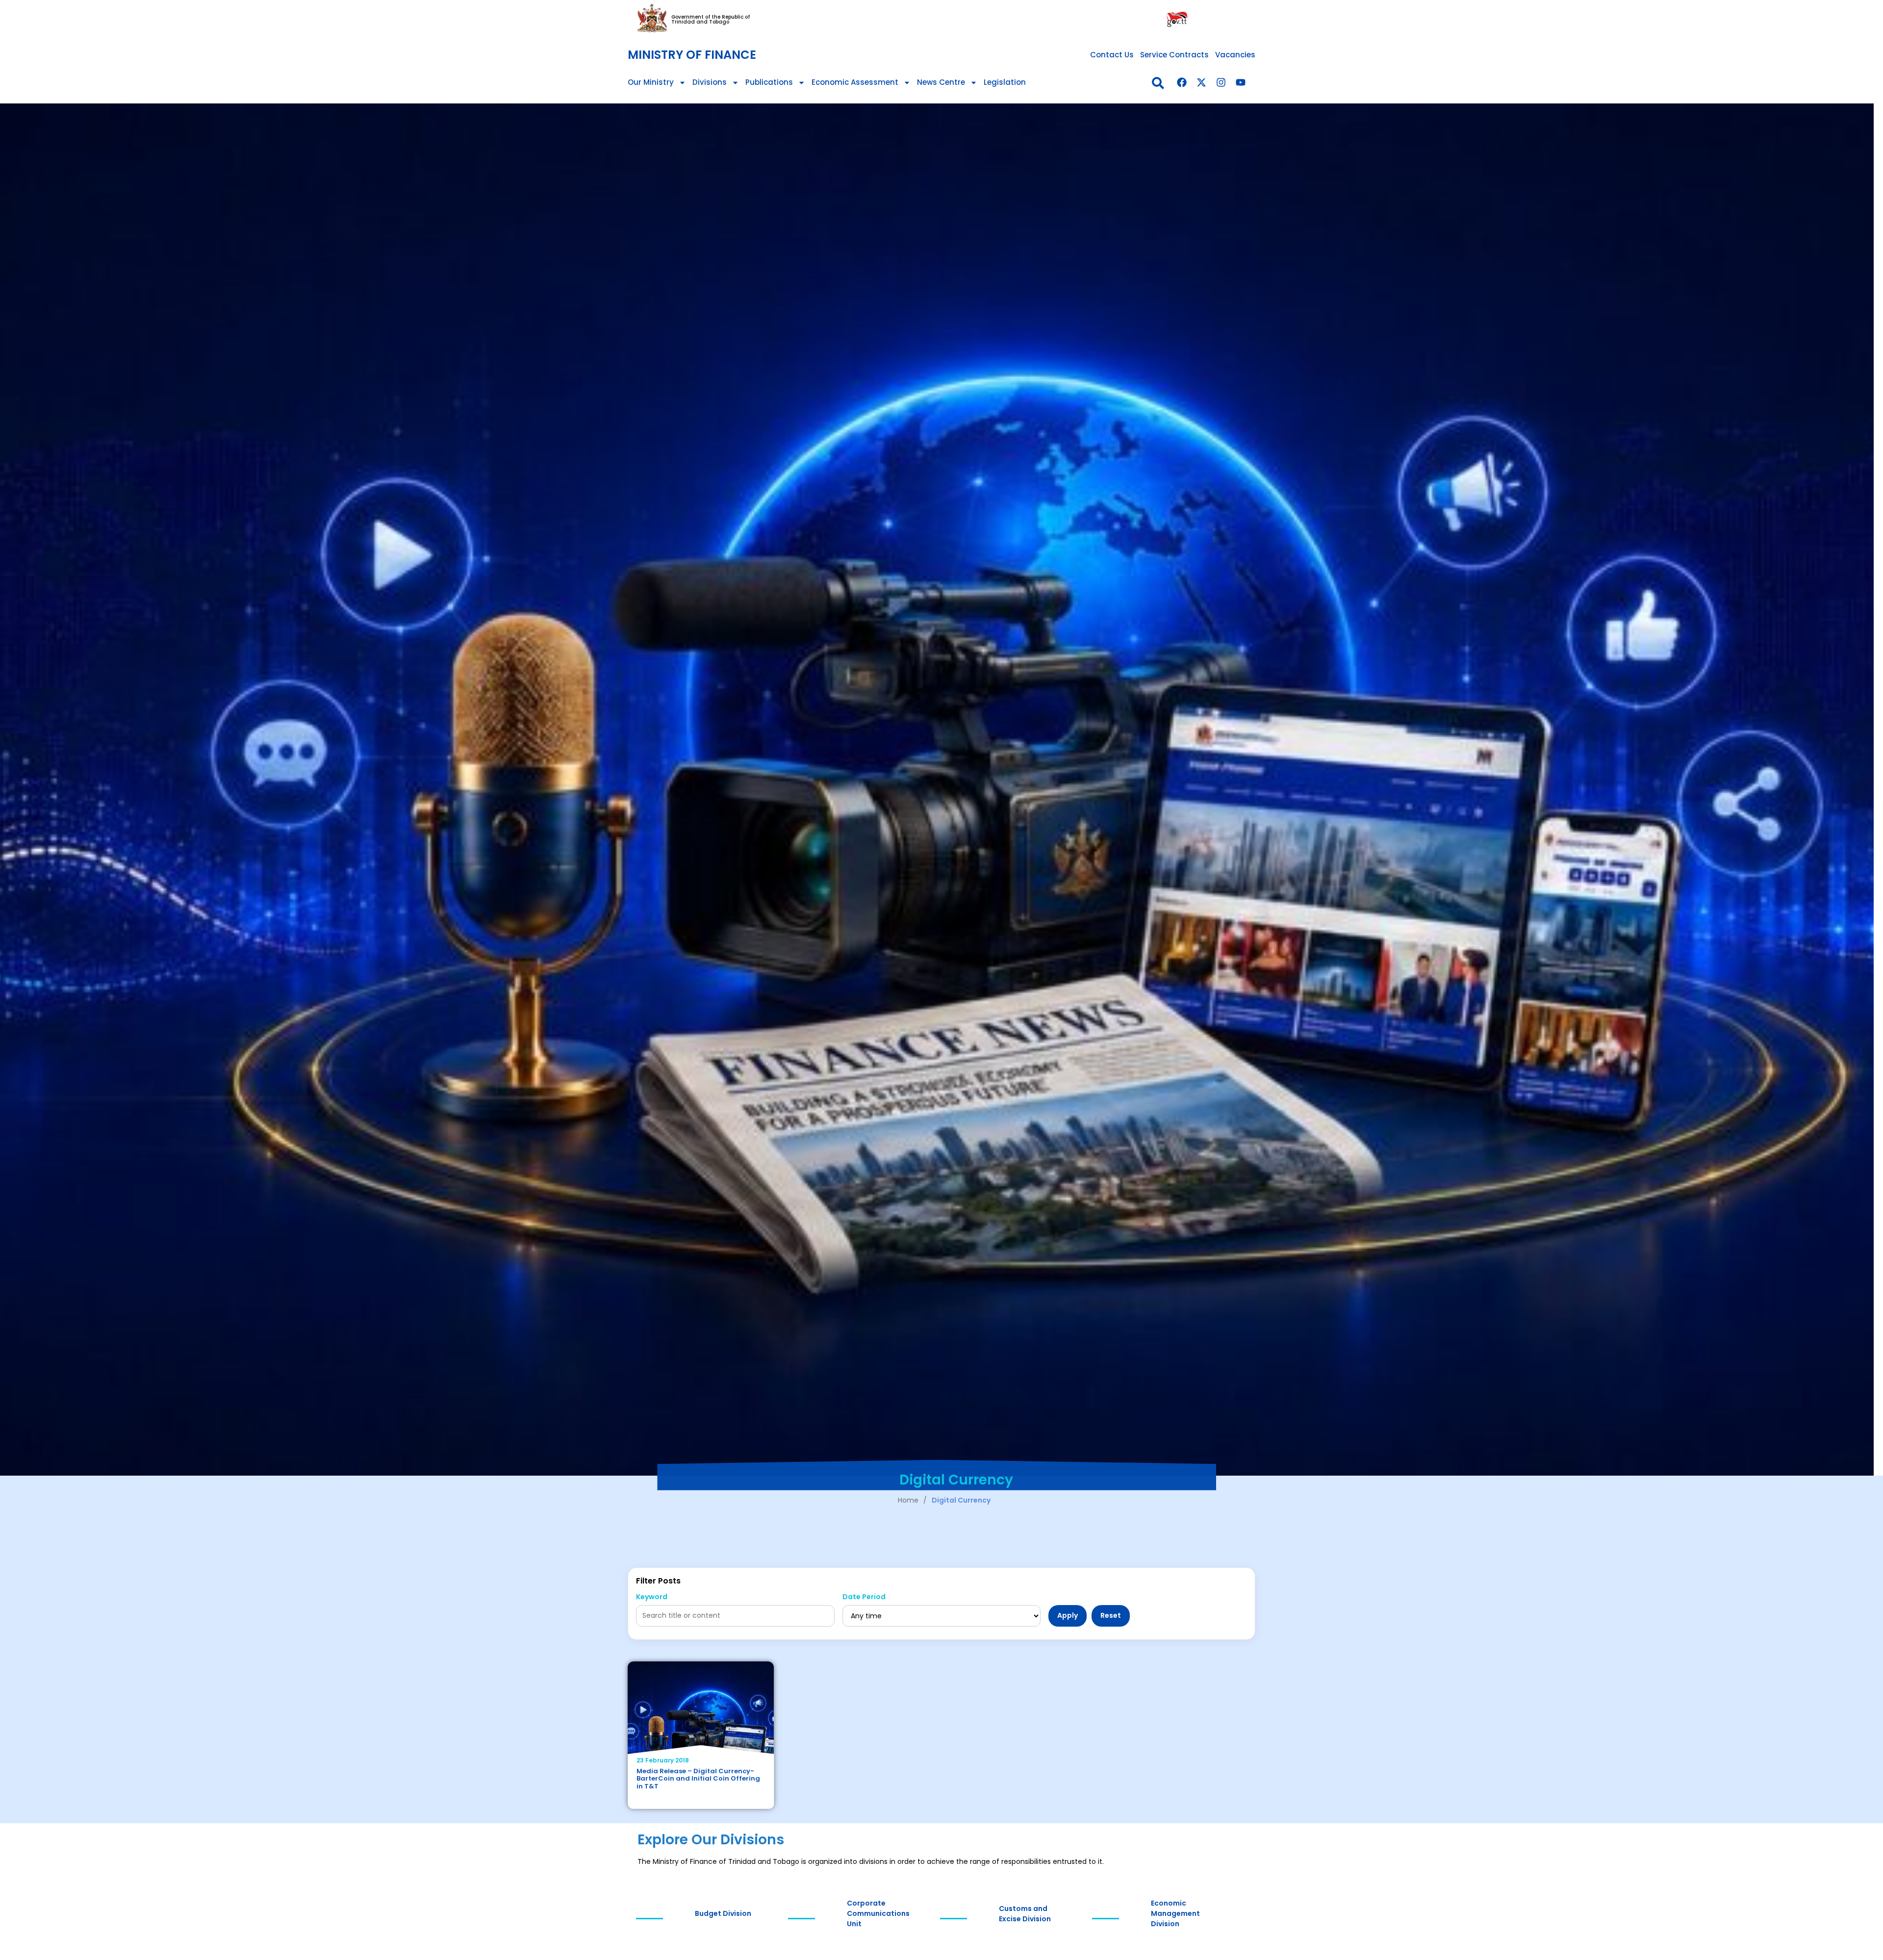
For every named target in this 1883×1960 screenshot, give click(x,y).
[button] (1158, 83)
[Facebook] (1182, 82)
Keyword (652, 1597)
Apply (1068, 1615)
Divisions (710, 82)
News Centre (941, 82)
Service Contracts (1174, 55)
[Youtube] (1241, 82)
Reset (1111, 1615)
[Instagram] (1221, 82)
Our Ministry (651, 82)
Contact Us (1112, 55)
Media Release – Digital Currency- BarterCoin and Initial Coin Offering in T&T (698, 1779)
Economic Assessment (855, 82)
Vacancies (1235, 55)
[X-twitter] (1201, 82)
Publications (769, 82)
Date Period (864, 1597)
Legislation (1005, 82)
